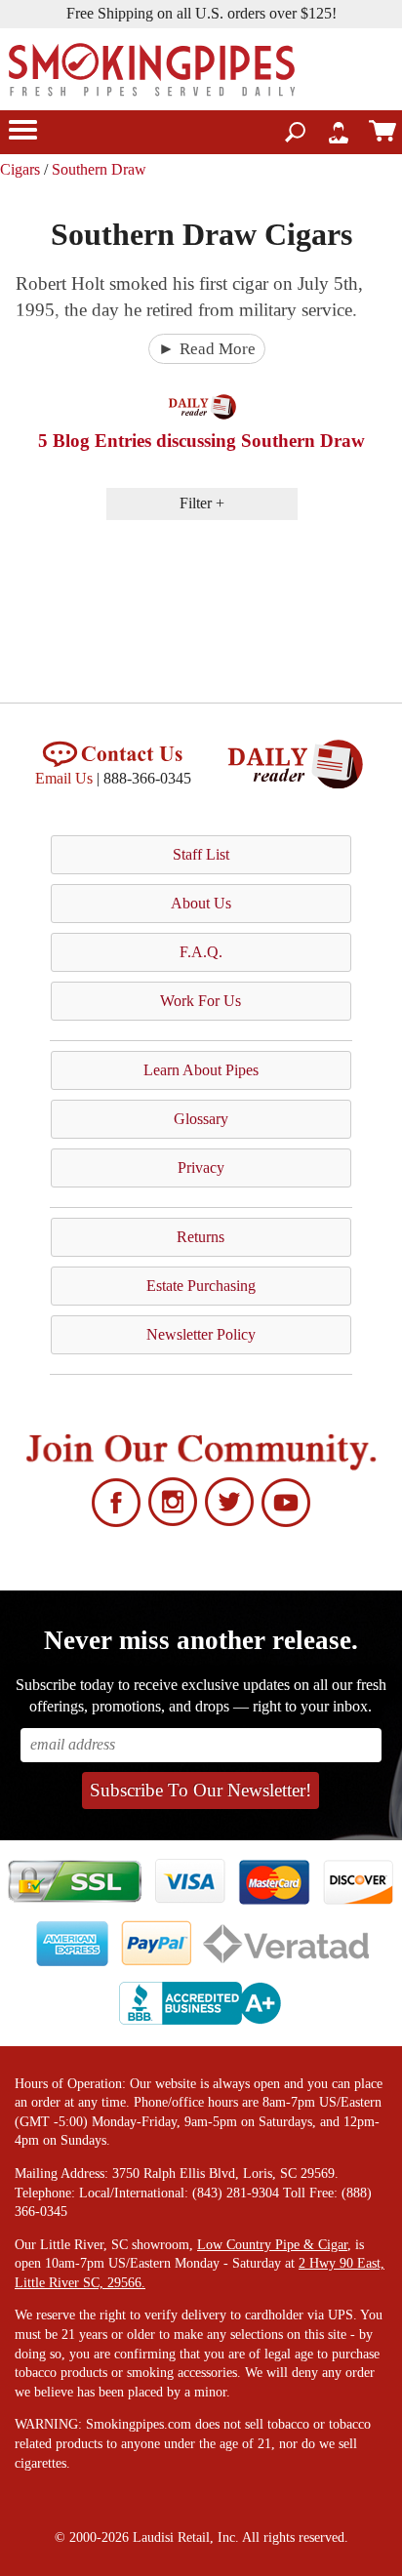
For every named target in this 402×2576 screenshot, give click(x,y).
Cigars (20, 169)
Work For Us (201, 1001)
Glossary (201, 1119)
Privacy (201, 1167)
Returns (201, 1237)
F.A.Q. (201, 952)
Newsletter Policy (201, 1334)
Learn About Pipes (201, 1070)
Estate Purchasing (201, 1286)
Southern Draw (99, 169)
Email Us (64, 778)
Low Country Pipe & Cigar (272, 2245)
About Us (201, 903)
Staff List (201, 854)
